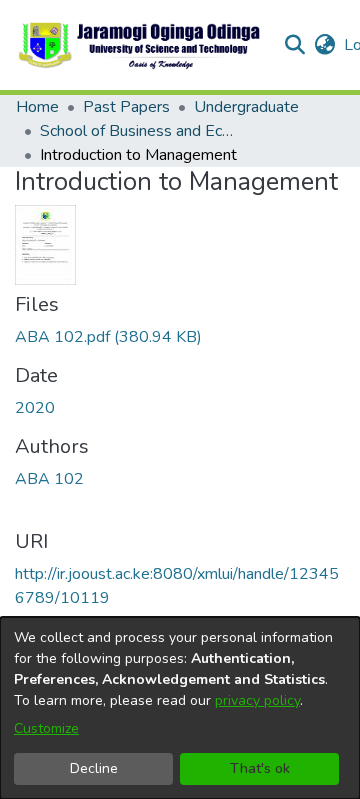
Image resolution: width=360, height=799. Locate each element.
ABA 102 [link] (49, 479)
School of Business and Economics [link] (140, 131)
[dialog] (180, 708)
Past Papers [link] (126, 107)
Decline (94, 768)
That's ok (260, 768)
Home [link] (37, 107)
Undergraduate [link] (246, 107)
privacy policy (257, 700)
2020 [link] (35, 408)
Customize (46, 728)
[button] (140, 45)
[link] (108, 337)
